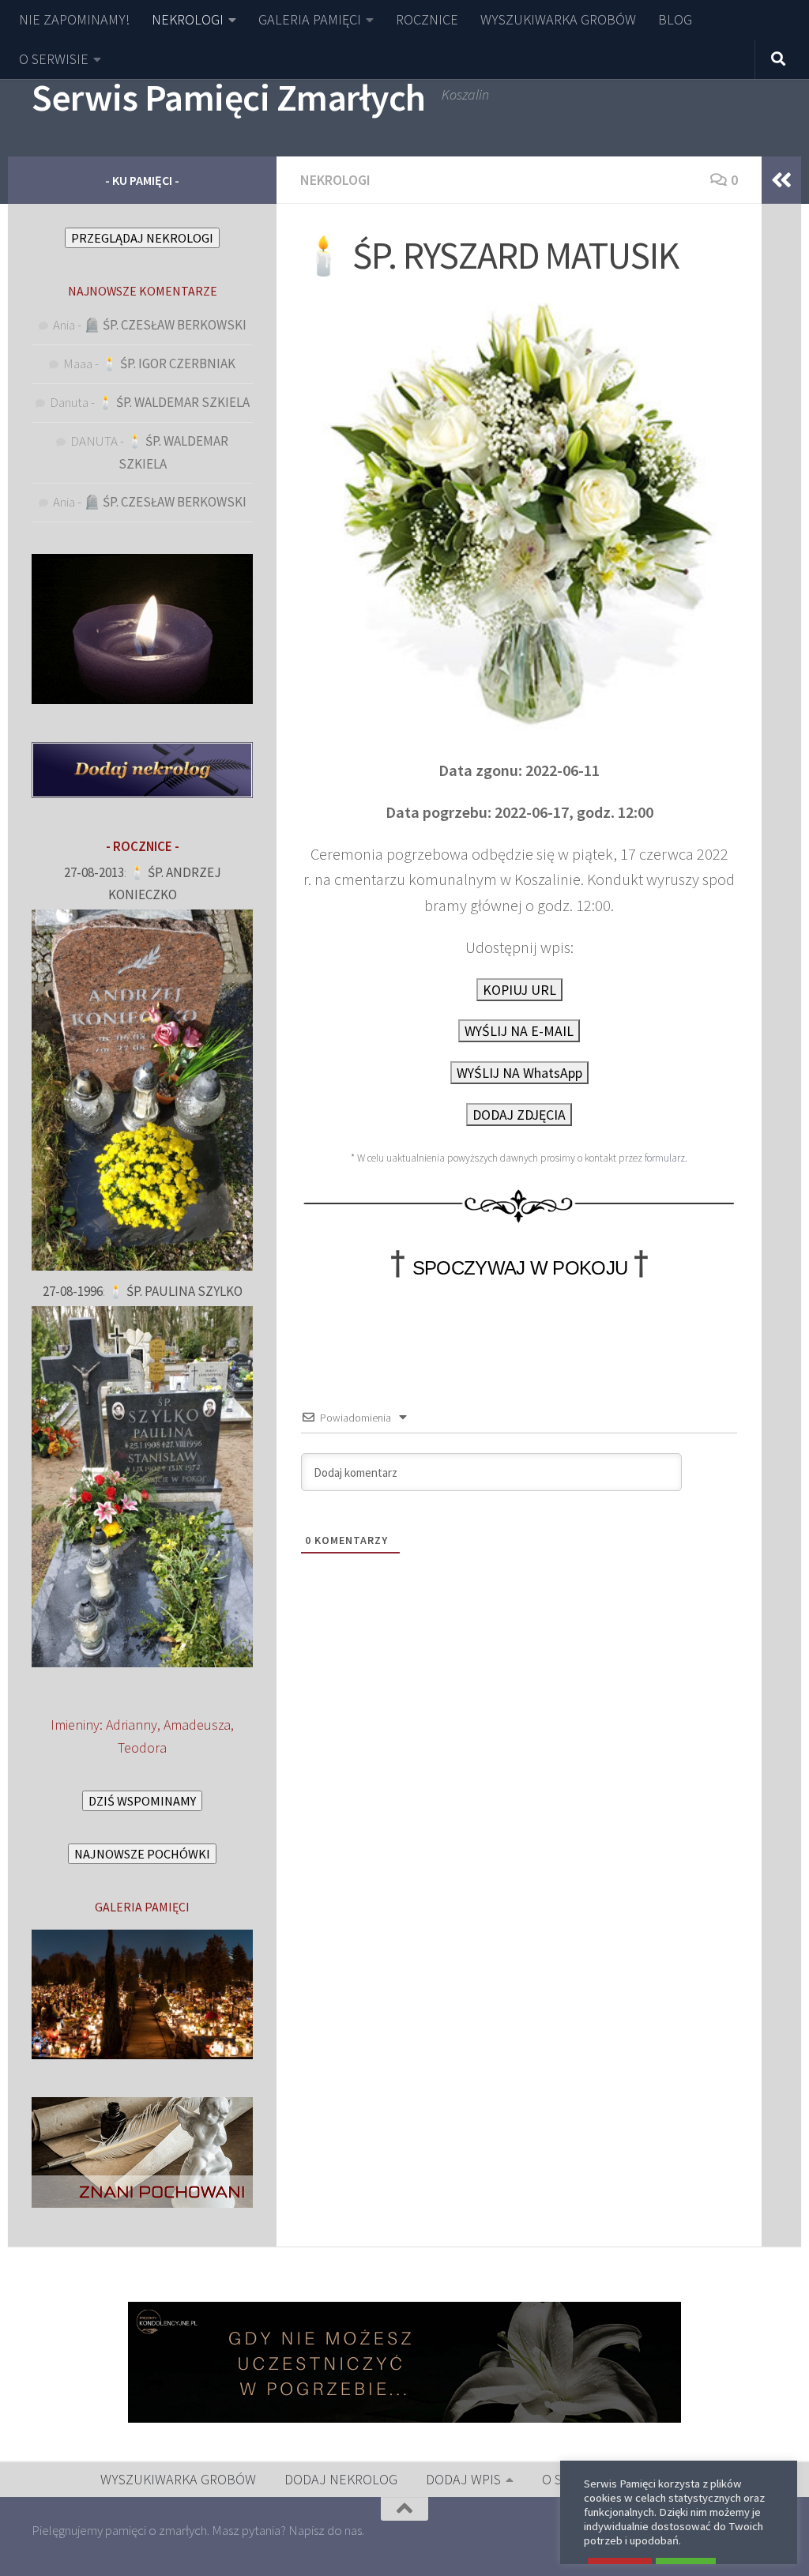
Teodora (142, 1747)
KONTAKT (681, 2479)
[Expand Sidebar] (781, 180)
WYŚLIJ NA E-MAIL (519, 1031)
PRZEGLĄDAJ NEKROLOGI (142, 238)
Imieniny (75, 1725)
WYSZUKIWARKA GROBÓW (558, 19)
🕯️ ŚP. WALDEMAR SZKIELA (173, 402)
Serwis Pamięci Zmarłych (229, 97)
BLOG (675, 19)
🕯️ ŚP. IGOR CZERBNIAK (168, 363)
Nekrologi (335, 180)
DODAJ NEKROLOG (341, 2479)
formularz (665, 1158)
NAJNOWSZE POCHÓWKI (142, 1854)
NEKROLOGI (188, 19)
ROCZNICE (427, 19)
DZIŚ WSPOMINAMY (142, 1801)
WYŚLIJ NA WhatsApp (519, 1073)
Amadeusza (197, 1725)
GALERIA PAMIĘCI (310, 19)
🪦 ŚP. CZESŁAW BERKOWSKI (165, 325)
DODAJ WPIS (463, 2479)
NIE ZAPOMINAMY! (74, 19)
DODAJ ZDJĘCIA (519, 1115)
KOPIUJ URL (519, 990)
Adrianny (132, 1725)
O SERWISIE (54, 59)
